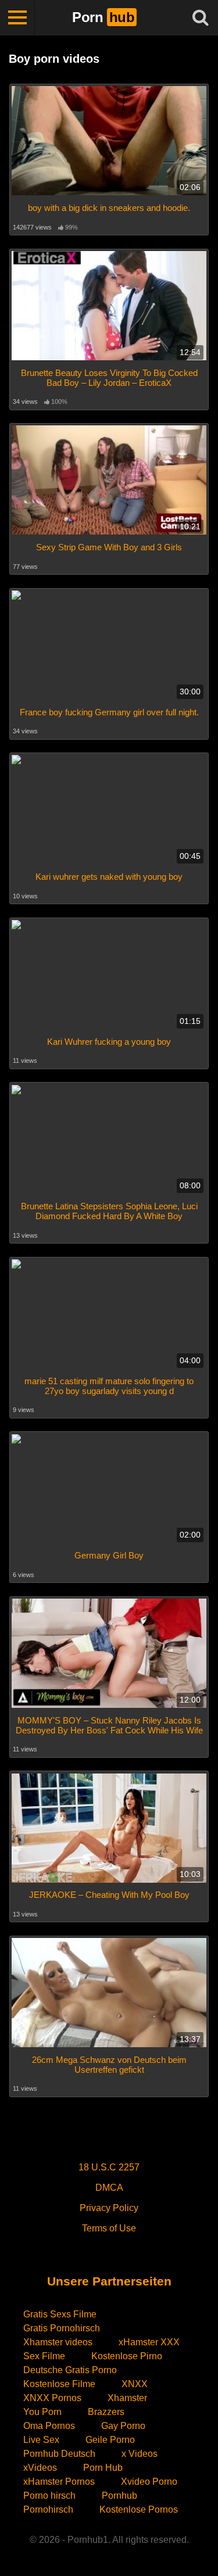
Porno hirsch (49, 2496)
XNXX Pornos (52, 2398)
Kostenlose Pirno (127, 2356)
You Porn (42, 2412)
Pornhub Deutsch (59, 2454)
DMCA (109, 2188)
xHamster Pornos (59, 2482)
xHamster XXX (149, 2342)
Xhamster (127, 2398)
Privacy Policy (109, 2208)
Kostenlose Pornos (139, 2509)
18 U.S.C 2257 (109, 2167)
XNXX (135, 2384)
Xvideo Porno (149, 2482)
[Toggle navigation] (17, 17)
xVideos (40, 2468)
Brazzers (106, 2412)
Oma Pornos (49, 2426)
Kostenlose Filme (59, 2384)
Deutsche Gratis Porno (70, 2370)
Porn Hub (103, 2468)
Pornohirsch (48, 2509)
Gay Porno (123, 2426)
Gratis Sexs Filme (60, 2314)
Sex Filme (44, 2356)
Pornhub (119, 2496)
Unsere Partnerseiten (109, 2281)
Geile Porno (110, 2440)
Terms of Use (109, 2228)
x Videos (140, 2454)
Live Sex (41, 2440)
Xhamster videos (58, 2342)
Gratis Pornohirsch (62, 2328)
